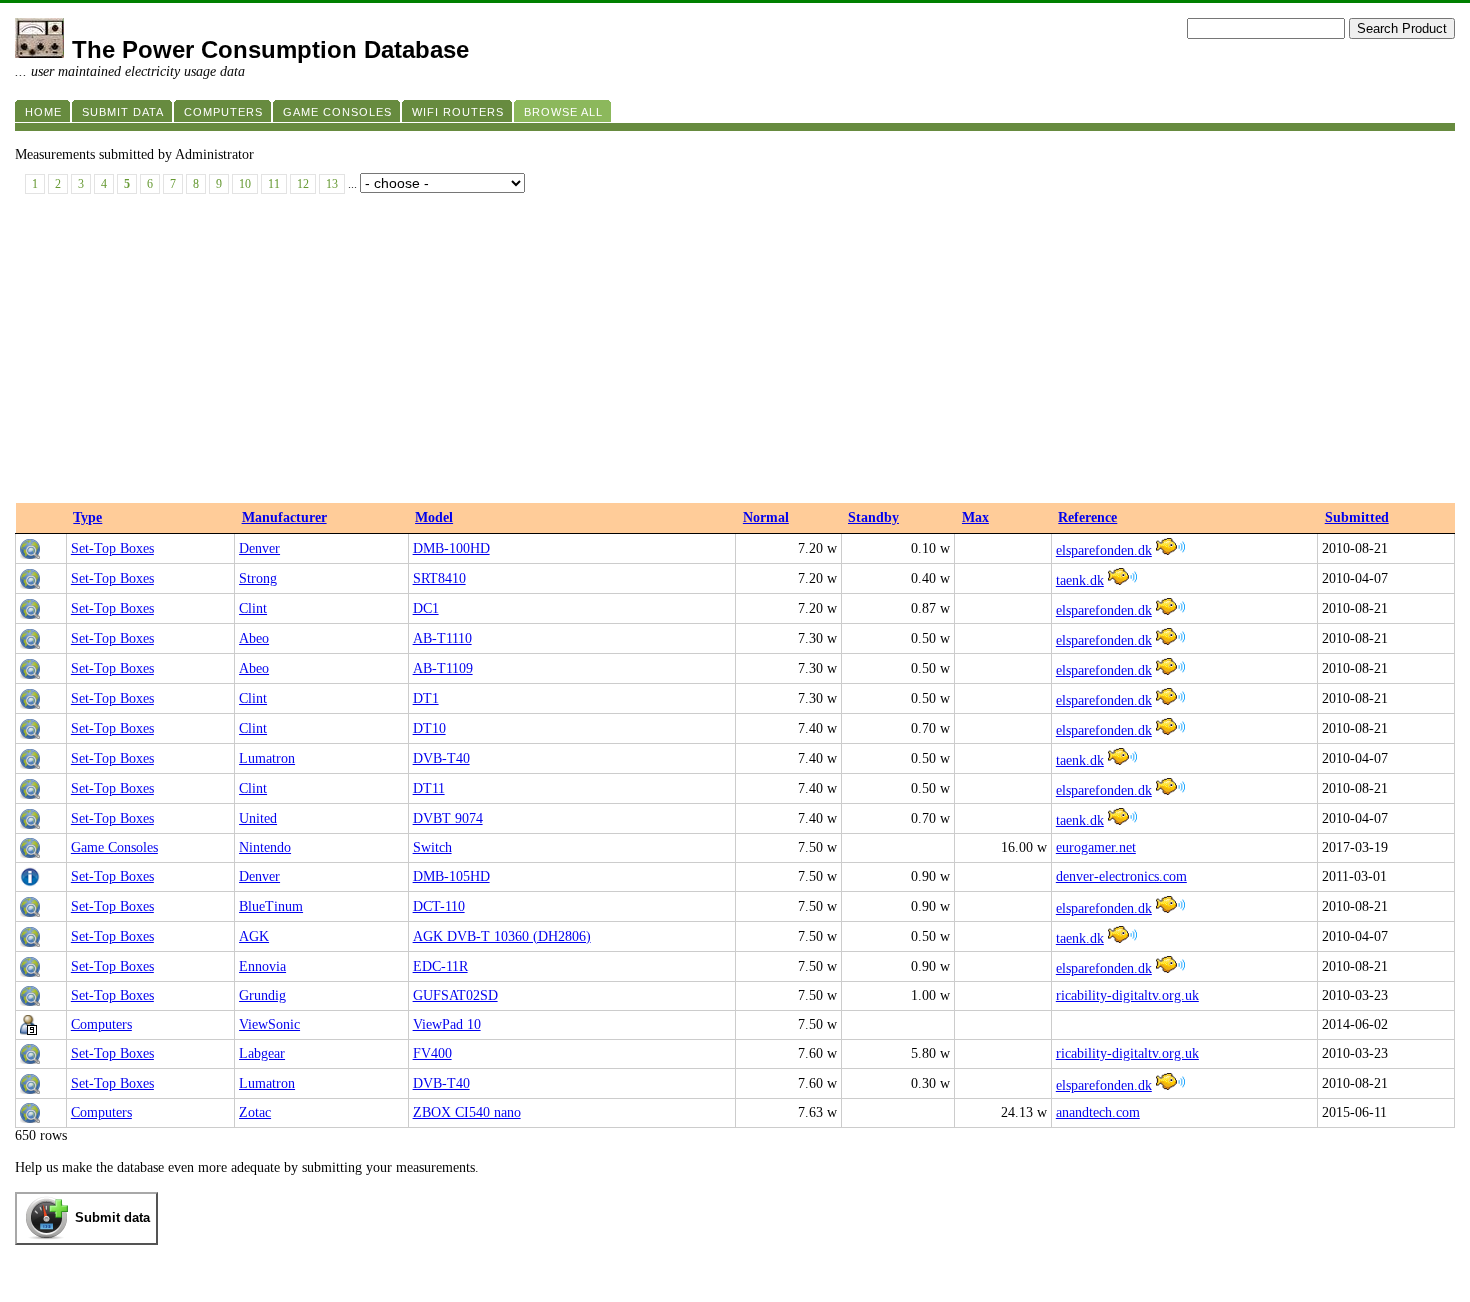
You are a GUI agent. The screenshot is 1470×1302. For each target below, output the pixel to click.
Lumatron (267, 758)
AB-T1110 (442, 638)
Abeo (254, 638)
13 (332, 184)
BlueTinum (271, 906)
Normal (766, 517)
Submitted (1357, 517)
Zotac (255, 1112)
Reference (1087, 517)
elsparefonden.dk (1104, 550)
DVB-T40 (441, 758)
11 (274, 184)
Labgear (262, 1053)
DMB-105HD (451, 876)
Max (975, 517)
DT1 (426, 698)
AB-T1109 (443, 668)
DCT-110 (439, 906)
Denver (259, 548)
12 (303, 184)
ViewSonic (269, 1024)
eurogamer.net (1096, 847)
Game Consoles (114, 847)
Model (434, 517)
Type (87, 517)
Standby (873, 517)
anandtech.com (1098, 1112)
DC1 (426, 608)
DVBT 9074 (448, 818)
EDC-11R (440, 966)
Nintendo (265, 847)
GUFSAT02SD (455, 995)
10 (245, 184)
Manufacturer (284, 517)
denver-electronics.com (1121, 876)
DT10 (429, 728)
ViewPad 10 (447, 1024)
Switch (432, 847)
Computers (101, 1024)
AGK (254, 936)
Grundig (262, 995)
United (258, 818)
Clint (253, 608)
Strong (258, 578)
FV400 (432, 1053)
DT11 (429, 788)
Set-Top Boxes (112, 548)
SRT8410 (439, 578)
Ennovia (262, 966)
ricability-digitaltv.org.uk (1127, 995)
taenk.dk (1080, 580)
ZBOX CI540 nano (467, 1112)
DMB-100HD (451, 548)
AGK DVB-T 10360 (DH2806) (502, 936)
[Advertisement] (735, 353)
